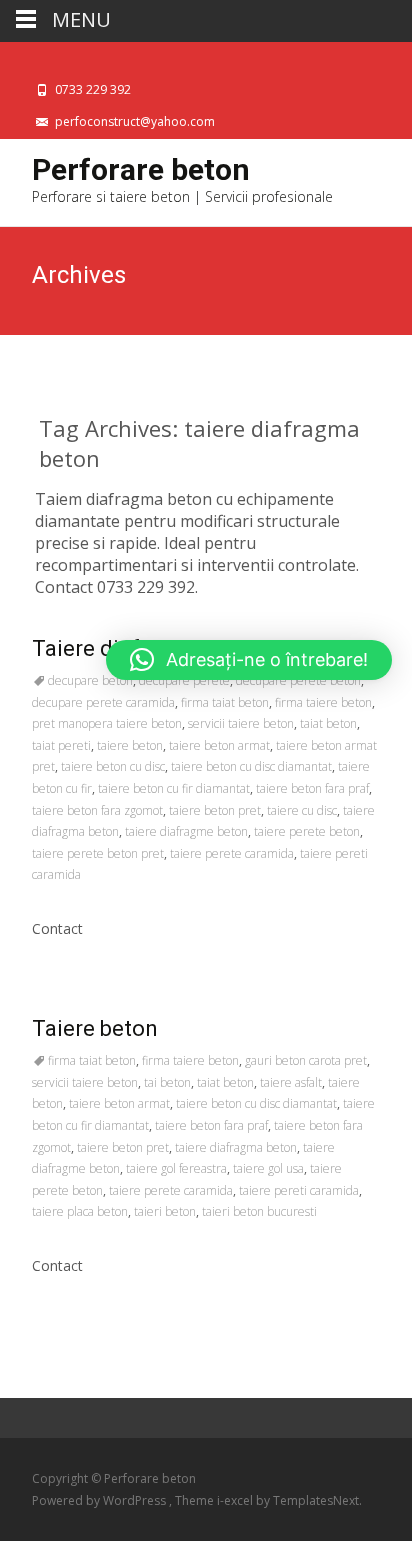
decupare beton (90, 680)
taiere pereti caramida (299, 1190)
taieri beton (165, 1211)
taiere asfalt (291, 1082)
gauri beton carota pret (306, 1060)
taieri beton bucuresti (259, 1211)
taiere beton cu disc (113, 766)
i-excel (236, 1500)
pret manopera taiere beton (107, 723)
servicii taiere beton (241, 723)
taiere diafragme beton (186, 831)
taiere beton (130, 745)
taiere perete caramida (232, 853)
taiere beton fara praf (312, 788)
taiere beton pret (215, 810)
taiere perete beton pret (98, 853)
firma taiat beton (225, 702)
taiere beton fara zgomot (97, 810)
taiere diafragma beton (236, 1147)
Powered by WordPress (100, 1500)
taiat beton (328, 723)
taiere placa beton (80, 1211)
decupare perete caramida (103, 702)
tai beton (167, 1082)
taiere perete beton (307, 831)
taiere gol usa (268, 1168)
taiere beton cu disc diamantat (251, 766)
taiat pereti (61, 745)
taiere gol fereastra (176, 1168)
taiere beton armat (219, 745)
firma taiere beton (323, 702)
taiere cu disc (302, 810)
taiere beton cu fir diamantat (174, 788)
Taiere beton (95, 1028)
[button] (249, 660)
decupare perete (184, 680)
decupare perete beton (298, 680)
